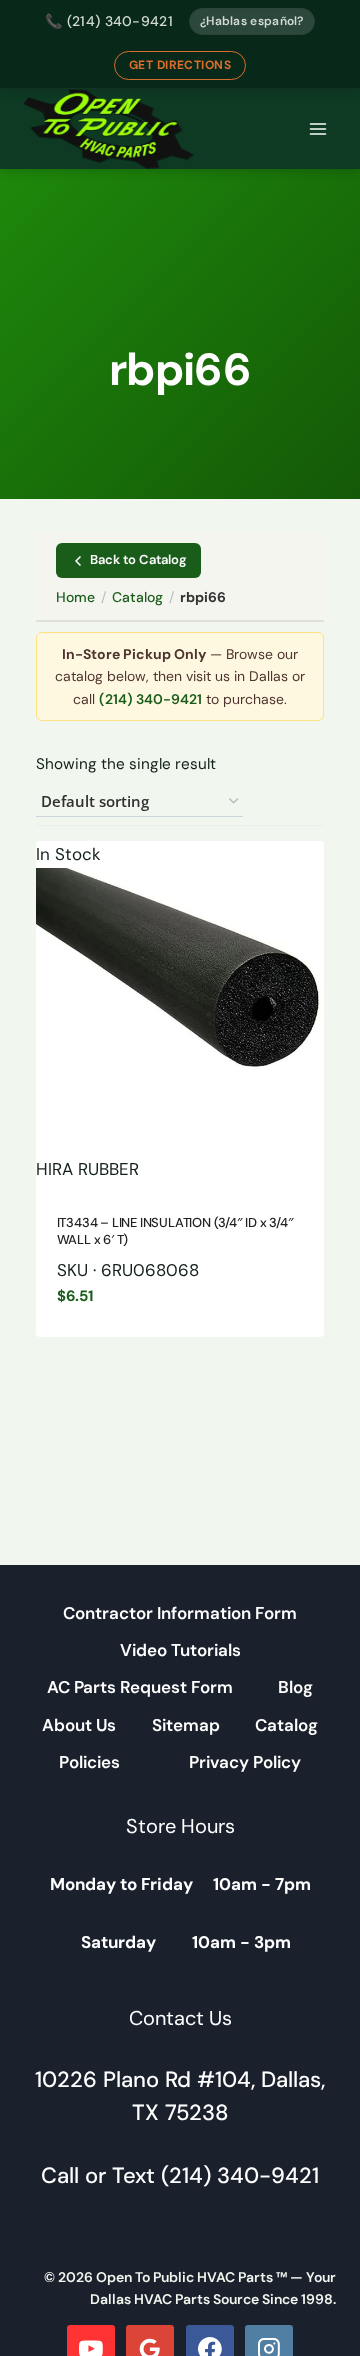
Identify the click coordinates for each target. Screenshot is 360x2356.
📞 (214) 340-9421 (109, 21)
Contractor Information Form (180, 1613)
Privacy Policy (245, 1762)
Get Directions (180, 65)
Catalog (137, 597)
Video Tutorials (180, 1650)
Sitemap (186, 1725)
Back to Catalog (138, 559)
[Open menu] (317, 129)
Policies (89, 1762)
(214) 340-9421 (150, 699)
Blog (295, 1687)
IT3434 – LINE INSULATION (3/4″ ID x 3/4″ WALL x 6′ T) (175, 1231)
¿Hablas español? (252, 21)
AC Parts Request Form (140, 1687)
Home (75, 597)
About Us (79, 1725)
